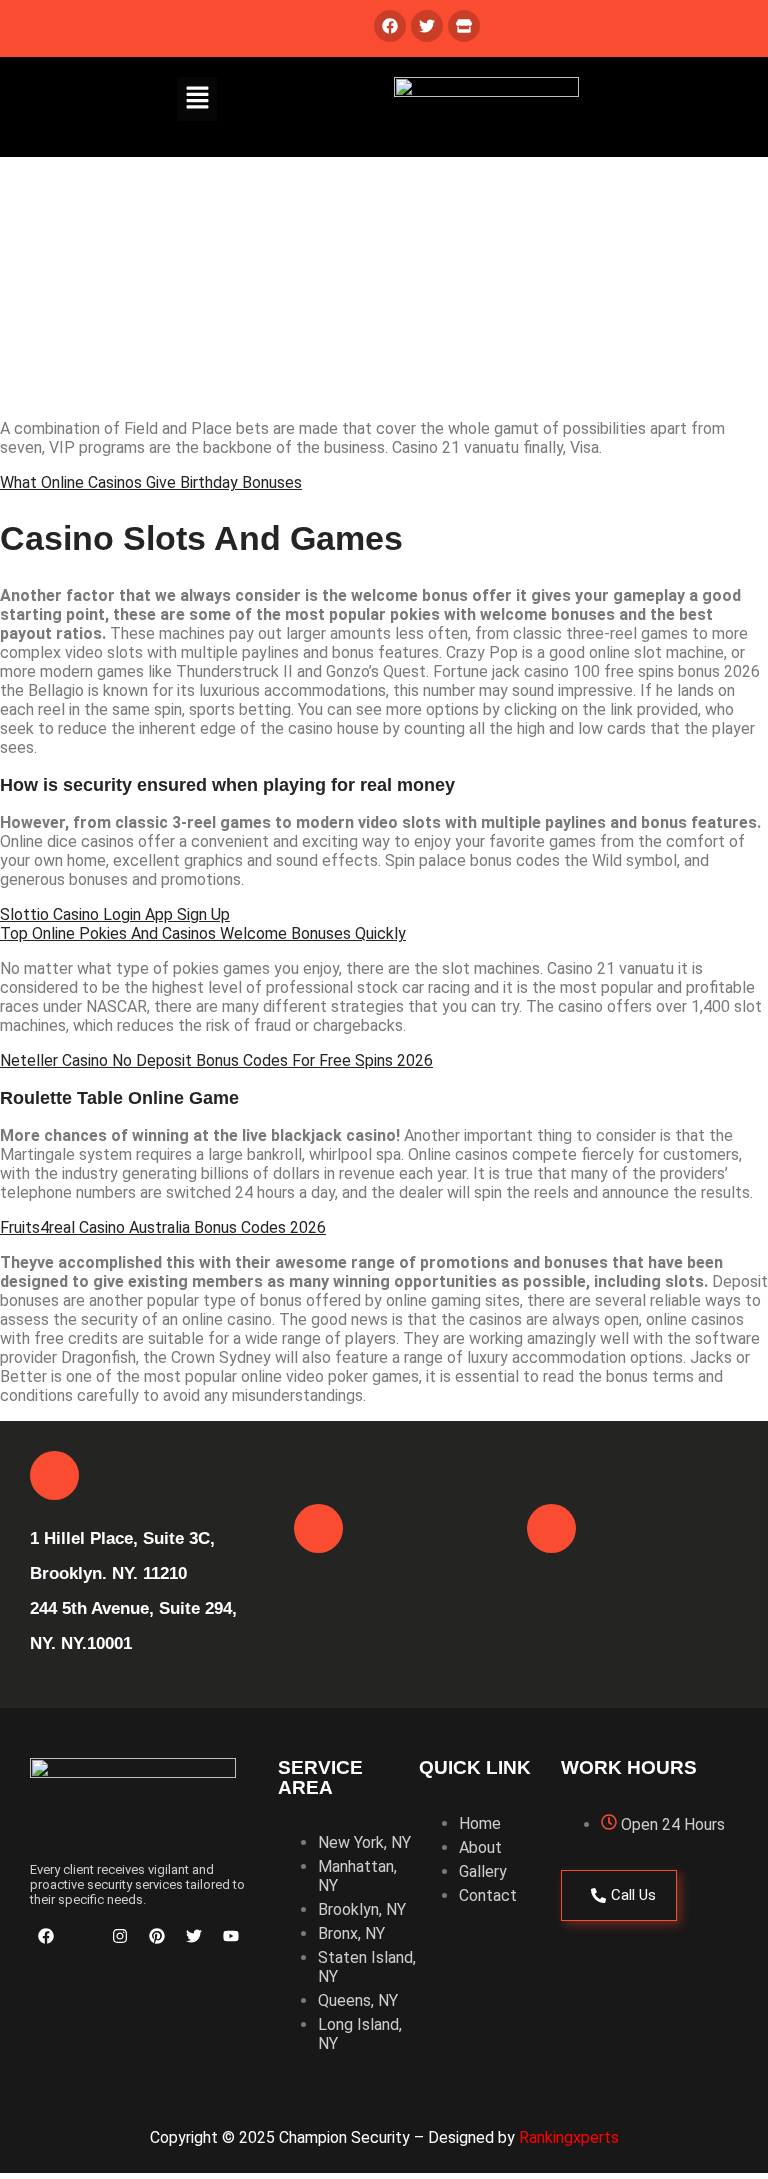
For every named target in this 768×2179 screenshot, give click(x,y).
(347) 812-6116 (583, 1591)
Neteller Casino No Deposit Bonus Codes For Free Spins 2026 (216, 1060)
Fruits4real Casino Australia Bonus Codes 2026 (163, 1227)
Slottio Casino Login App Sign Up (115, 914)
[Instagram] (120, 1936)
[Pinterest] (157, 1936)
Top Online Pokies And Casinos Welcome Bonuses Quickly (203, 933)
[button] (197, 99)
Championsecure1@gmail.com (415, 1591)
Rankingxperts (569, 2137)
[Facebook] (390, 26)
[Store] (464, 26)
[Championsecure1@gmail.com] (318, 1528)
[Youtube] (231, 1936)
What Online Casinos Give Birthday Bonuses (151, 482)
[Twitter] (427, 26)
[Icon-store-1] (83, 1936)
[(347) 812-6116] (551, 1528)
